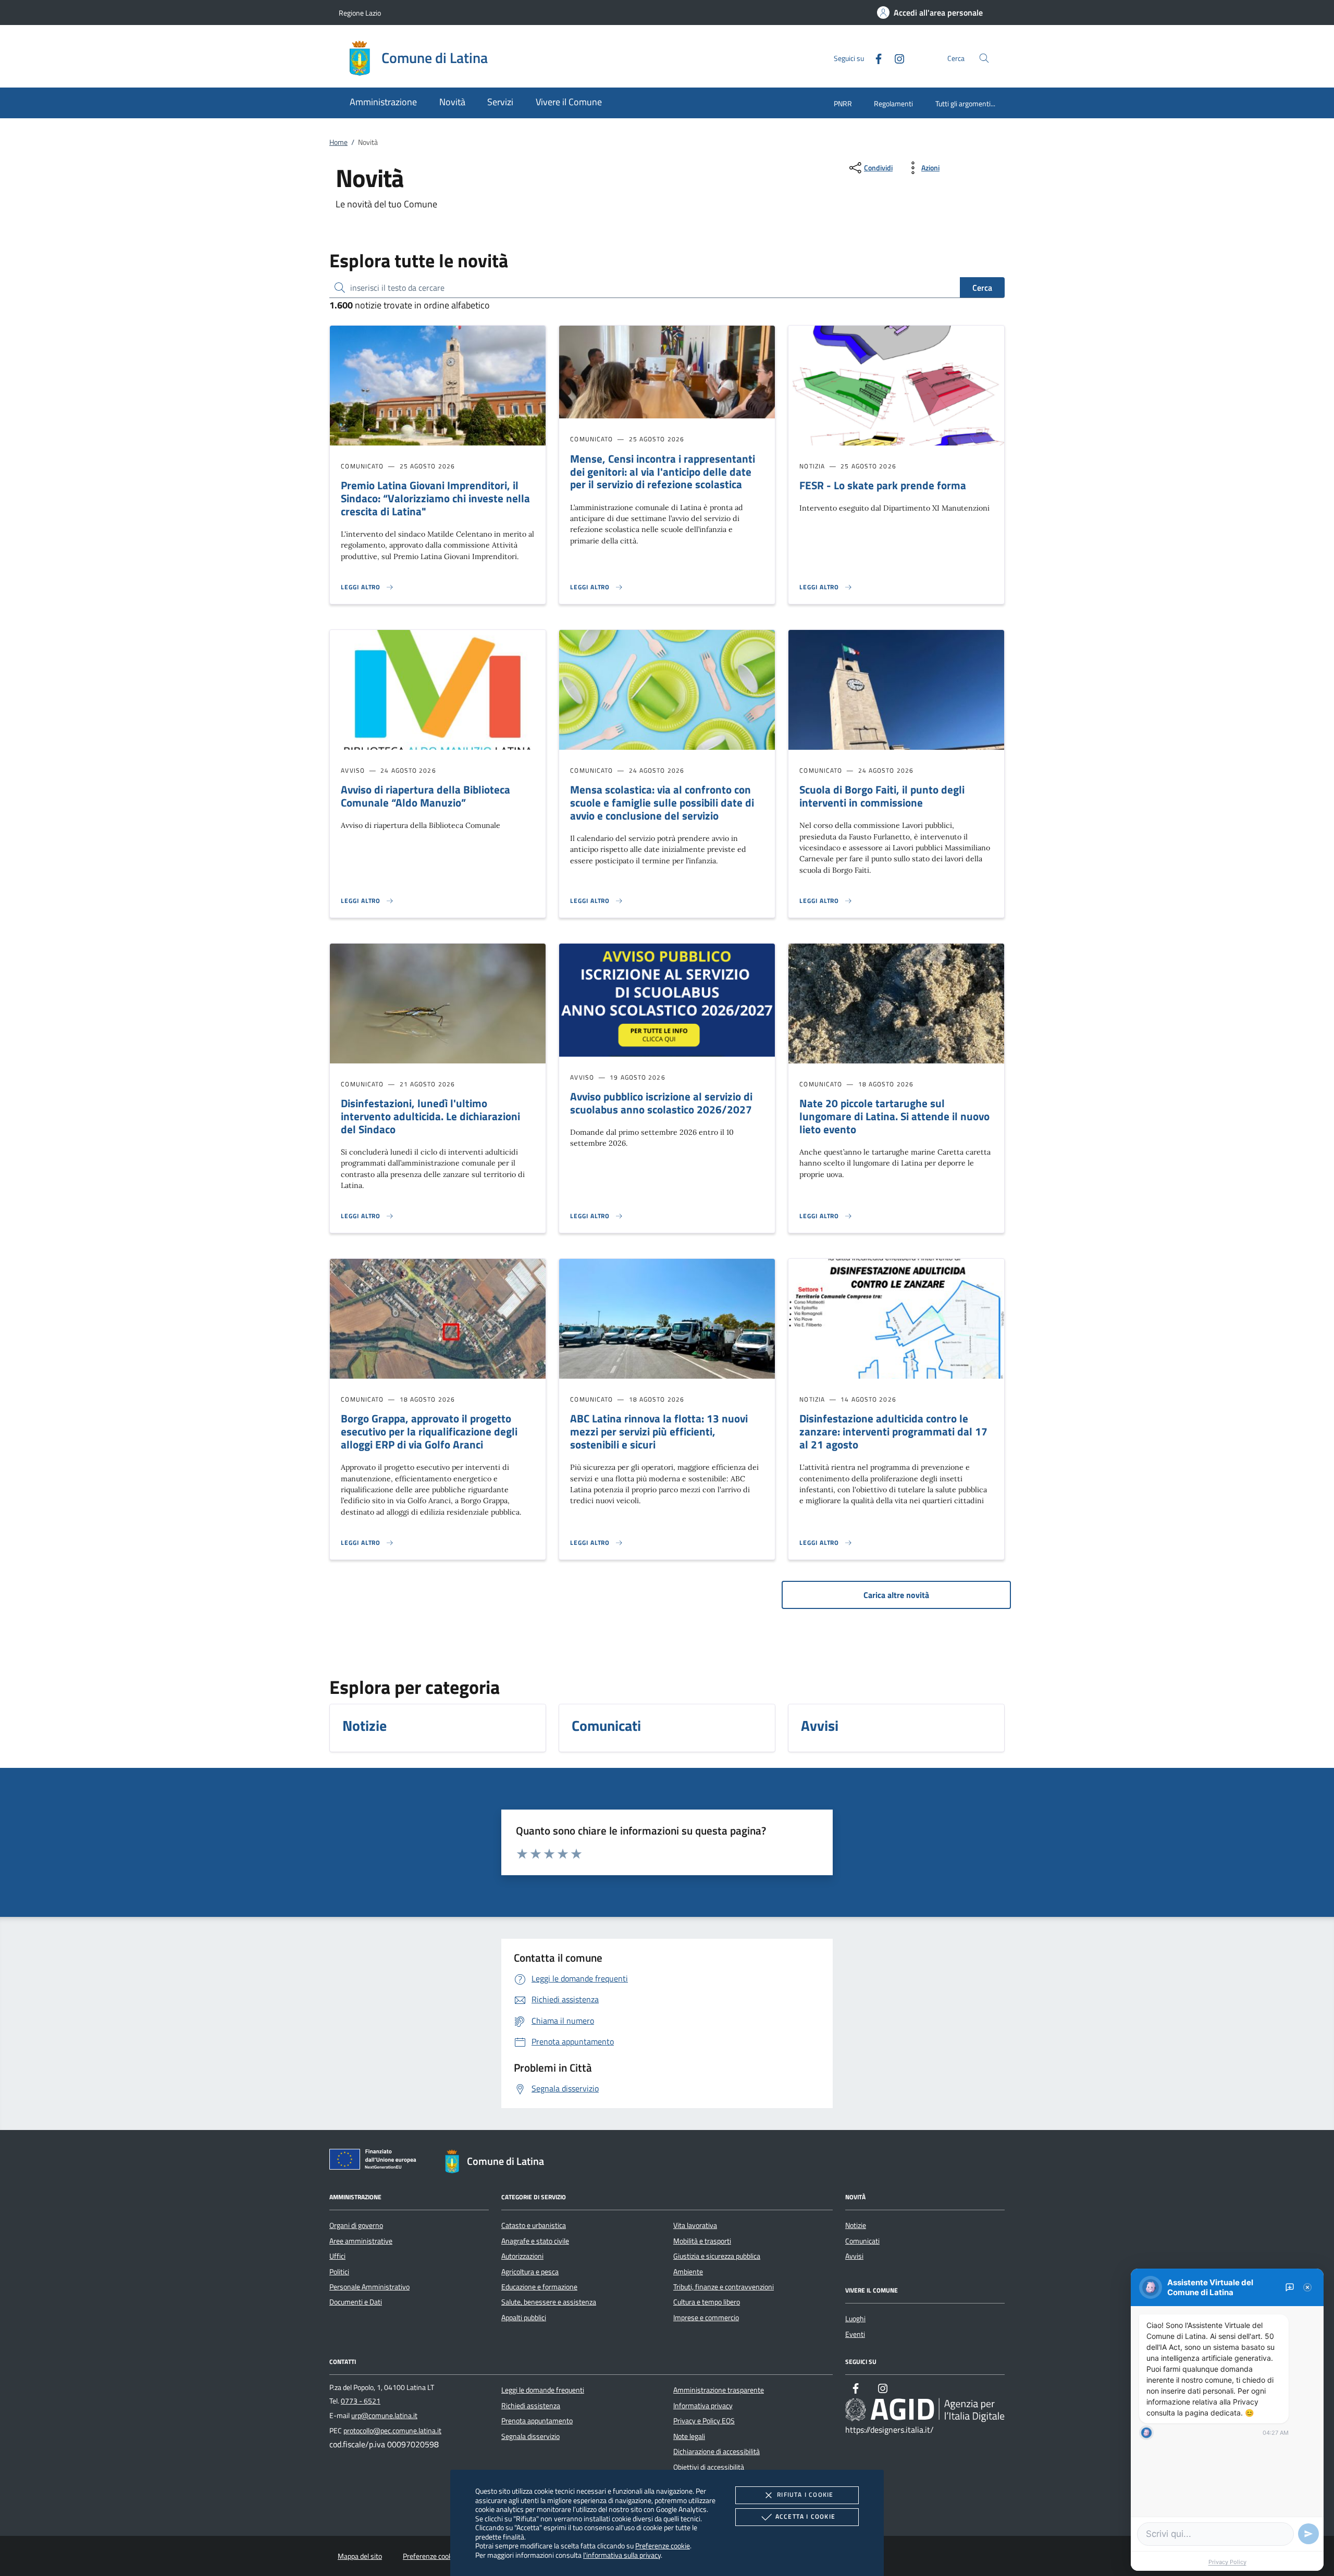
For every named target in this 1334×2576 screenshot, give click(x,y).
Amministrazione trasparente (719, 2390)
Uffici (337, 2256)
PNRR (843, 103)
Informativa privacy (703, 2406)
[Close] (1307, 2287)
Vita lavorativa (695, 2225)
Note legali (689, 2436)
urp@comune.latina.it (384, 2416)
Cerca (982, 288)
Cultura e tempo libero (707, 2302)
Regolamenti (893, 103)
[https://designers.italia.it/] (925, 2410)
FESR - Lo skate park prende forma (883, 485)
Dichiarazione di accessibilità (717, 2451)
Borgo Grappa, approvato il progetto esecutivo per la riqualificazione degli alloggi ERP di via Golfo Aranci (429, 1431)
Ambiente (688, 2272)
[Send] (1308, 2534)
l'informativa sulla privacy (622, 2555)
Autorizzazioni (522, 2256)
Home (338, 142)
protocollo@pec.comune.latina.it (392, 2431)
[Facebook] (874, 58)
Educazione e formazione (539, 2287)
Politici (339, 2272)
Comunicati (862, 2241)
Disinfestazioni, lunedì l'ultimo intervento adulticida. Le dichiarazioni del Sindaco (430, 1116)
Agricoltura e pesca (530, 2272)
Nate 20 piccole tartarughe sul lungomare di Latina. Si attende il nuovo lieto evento (894, 1116)
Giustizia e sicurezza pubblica (717, 2256)
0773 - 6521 (361, 2401)
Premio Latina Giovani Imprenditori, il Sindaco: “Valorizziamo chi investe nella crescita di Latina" (435, 498)
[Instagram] (895, 58)
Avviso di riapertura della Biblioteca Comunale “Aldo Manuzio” (425, 796)
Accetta (805, 2516)
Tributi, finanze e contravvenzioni (724, 2287)
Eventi (855, 2334)
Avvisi (854, 2256)
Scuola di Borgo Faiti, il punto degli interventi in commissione (882, 796)
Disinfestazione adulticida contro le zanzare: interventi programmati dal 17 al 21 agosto (893, 1431)
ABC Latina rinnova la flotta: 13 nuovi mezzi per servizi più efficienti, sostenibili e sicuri (659, 1431)
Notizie (856, 2225)
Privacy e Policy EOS (704, 2421)
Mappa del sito (360, 2556)
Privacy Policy (1227, 2562)
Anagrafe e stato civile (535, 2241)
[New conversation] (1290, 2287)
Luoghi (855, 2319)
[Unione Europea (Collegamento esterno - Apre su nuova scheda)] (376, 2161)
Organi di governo (356, 2225)
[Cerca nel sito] (984, 58)
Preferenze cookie (663, 2546)
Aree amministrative (361, 2241)
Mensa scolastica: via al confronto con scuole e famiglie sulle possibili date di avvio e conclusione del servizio (662, 802)
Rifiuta (805, 2494)
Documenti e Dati (356, 2302)
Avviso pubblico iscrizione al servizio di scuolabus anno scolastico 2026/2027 (661, 1103)
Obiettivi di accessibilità (709, 2467)
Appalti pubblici (524, 2318)
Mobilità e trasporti (702, 2241)
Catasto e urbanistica (534, 2225)
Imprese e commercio (706, 2318)
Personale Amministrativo (369, 2287)
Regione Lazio (360, 13)
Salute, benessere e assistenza (549, 2302)
